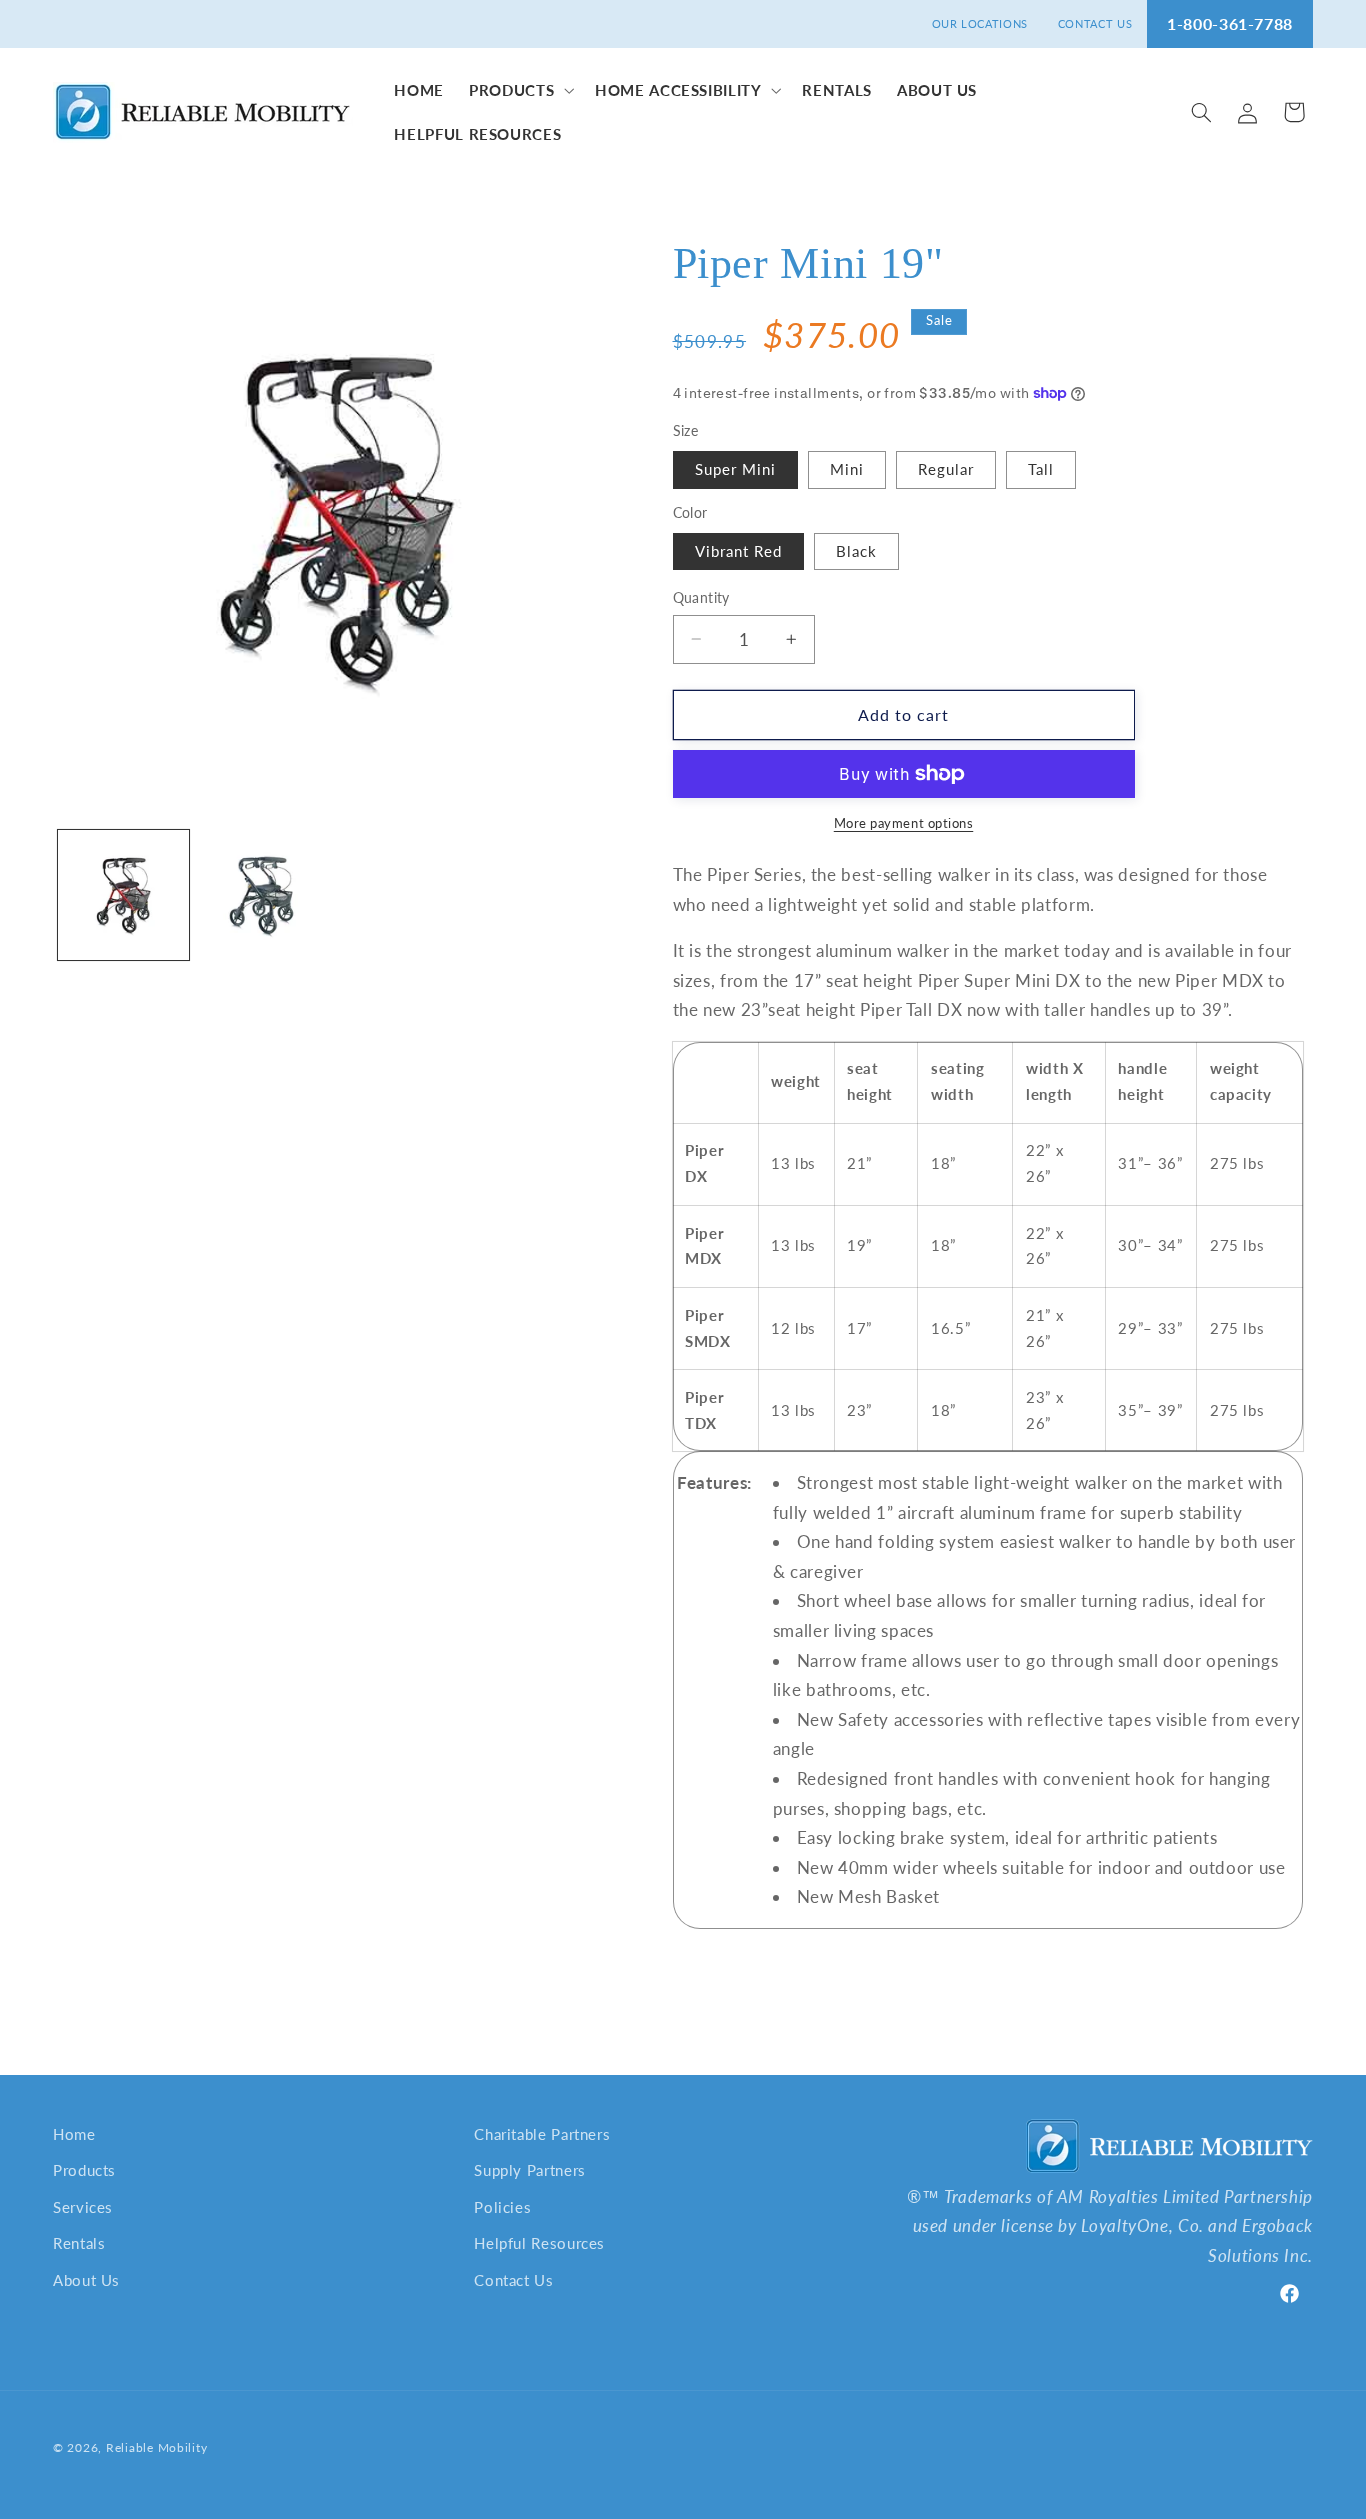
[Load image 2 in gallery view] (264, 895)
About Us (86, 2280)
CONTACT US (1095, 23)
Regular (946, 469)
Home (74, 2134)
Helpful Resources (539, 2243)
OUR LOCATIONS (980, 23)
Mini (847, 469)
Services (83, 2207)
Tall (1041, 469)
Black (856, 551)
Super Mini (736, 469)
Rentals (79, 2243)
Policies (502, 2207)
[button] (520, 90)
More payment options (904, 823)
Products (84, 2170)
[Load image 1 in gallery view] (123, 895)
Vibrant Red (739, 551)
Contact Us (513, 2280)
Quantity (701, 598)
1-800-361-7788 (1230, 23)
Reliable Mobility (157, 2447)
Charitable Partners (542, 2134)
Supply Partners (529, 2170)
